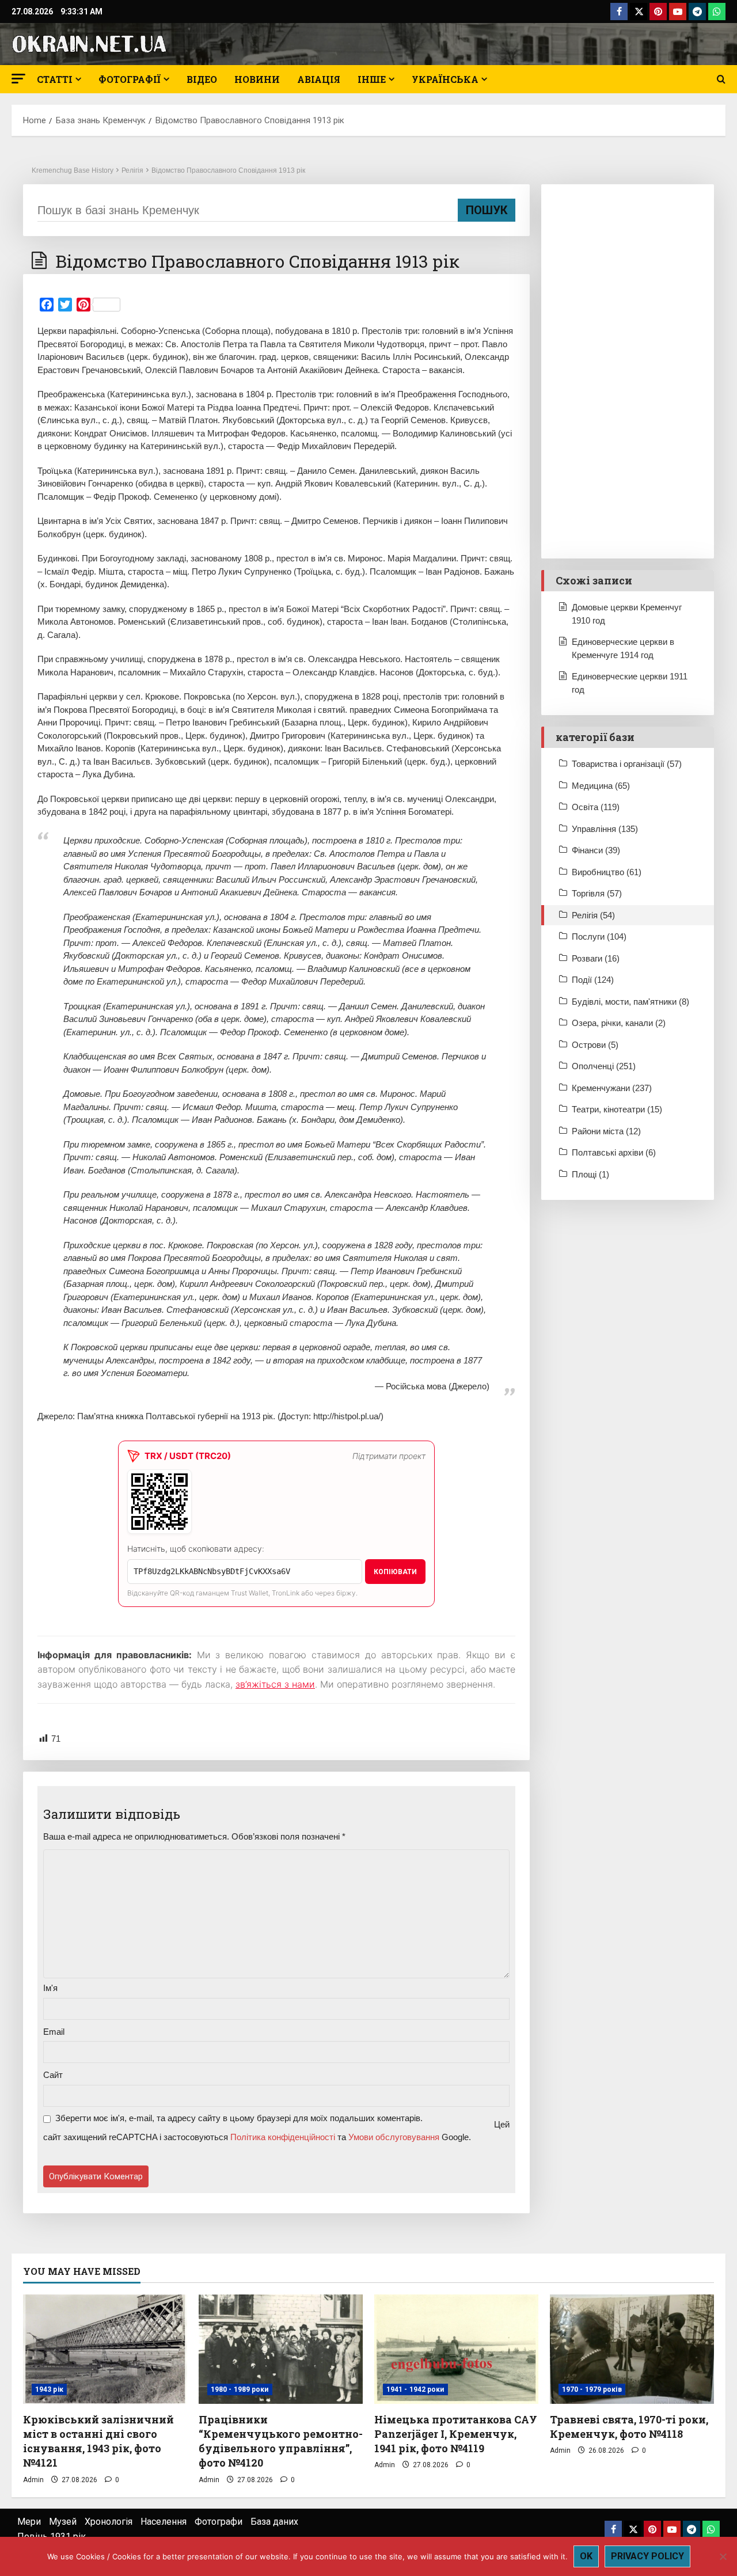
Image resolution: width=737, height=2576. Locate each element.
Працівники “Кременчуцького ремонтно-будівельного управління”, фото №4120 (281, 2441)
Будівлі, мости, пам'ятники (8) (630, 1002)
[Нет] (723, 2556)
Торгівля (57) (597, 893)
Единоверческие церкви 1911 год (630, 683)
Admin (33, 2480)
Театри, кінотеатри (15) (617, 1109)
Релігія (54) (593, 915)
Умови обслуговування (394, 2137)
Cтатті (55, 79)
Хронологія (109, 2522)
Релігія (132, 170)
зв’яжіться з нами (275, 1684)
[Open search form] (721, 79)
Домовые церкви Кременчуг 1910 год (627, 614)
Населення (164, 2522)
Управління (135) (605, 829)
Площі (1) (590, 1174)
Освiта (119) (596, 807)
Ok (586, 2556)
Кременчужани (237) (612, 1088)
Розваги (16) (596, 958)
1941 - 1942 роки (415, 2389)
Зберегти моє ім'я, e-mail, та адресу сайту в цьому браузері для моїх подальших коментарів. (239, 2118)
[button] (18, 79)
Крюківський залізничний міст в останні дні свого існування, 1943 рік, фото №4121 (98, 2441)
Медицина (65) (601, 786)
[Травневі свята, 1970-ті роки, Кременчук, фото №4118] (632, 2349)
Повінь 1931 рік (52, 2537)
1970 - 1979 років (592, 2389)
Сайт (53, 2075)
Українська (445, 79)
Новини (257, 79)
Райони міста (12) (606, 1131)
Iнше (372, 79)
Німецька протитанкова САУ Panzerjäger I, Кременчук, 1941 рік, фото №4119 (456, 2434)
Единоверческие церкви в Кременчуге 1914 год (623, 648)
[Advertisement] (628, 371)
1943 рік (49, 2389)
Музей (63, 2522)
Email (54, 2032)
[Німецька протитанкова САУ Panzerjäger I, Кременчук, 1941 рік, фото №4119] (456, 2349)
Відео (202, 79)
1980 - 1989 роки (240, 2389)
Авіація (319, 79)
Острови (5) (595, 1045)
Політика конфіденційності (283, 2137)
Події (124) (593, 980)
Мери (29, 2522)
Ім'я (50, 1988)
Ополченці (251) (604, 1066)
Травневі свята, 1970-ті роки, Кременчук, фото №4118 (629, 2427)
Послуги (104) (599, 936)
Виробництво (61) (607, 872)
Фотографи (219, 2522)
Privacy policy (647, 2556)
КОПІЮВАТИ (395, 1572)
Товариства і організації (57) (627, 764)
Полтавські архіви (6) (614, 1152)
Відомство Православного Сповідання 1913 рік (228, 170)
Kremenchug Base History (73, 170)
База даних (274, 2522)
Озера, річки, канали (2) (619, 1023)
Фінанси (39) (596, 850)
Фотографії (130, 79)
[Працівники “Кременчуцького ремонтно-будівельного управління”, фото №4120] (281, 2349)
